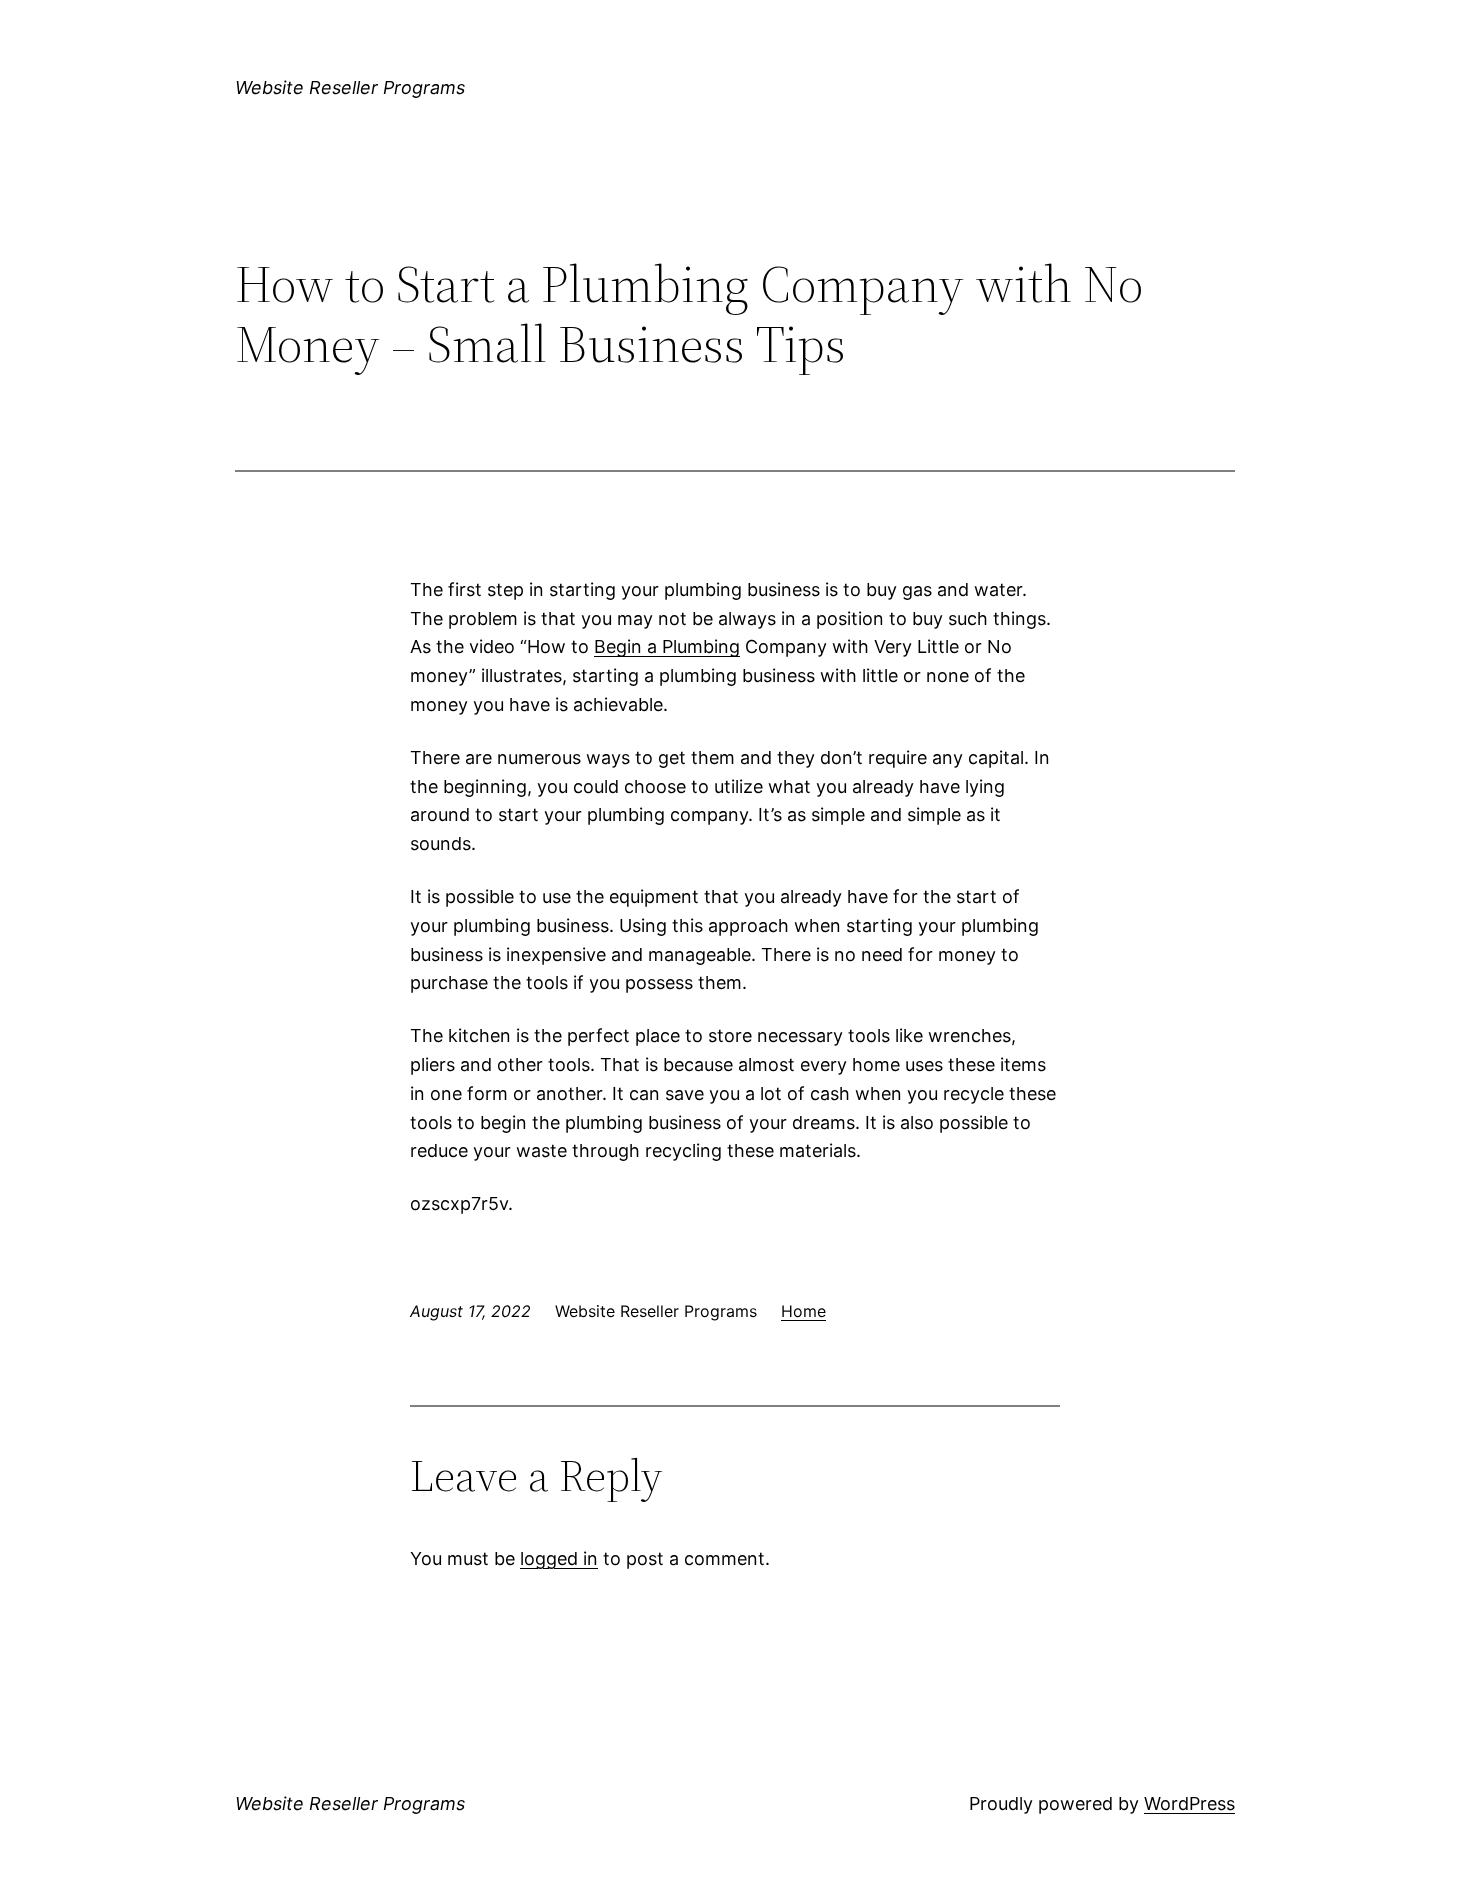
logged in (559, 1558)
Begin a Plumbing (667, 646)
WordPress (1189, 1803)
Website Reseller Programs (350, 87)
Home (803, 1311)
